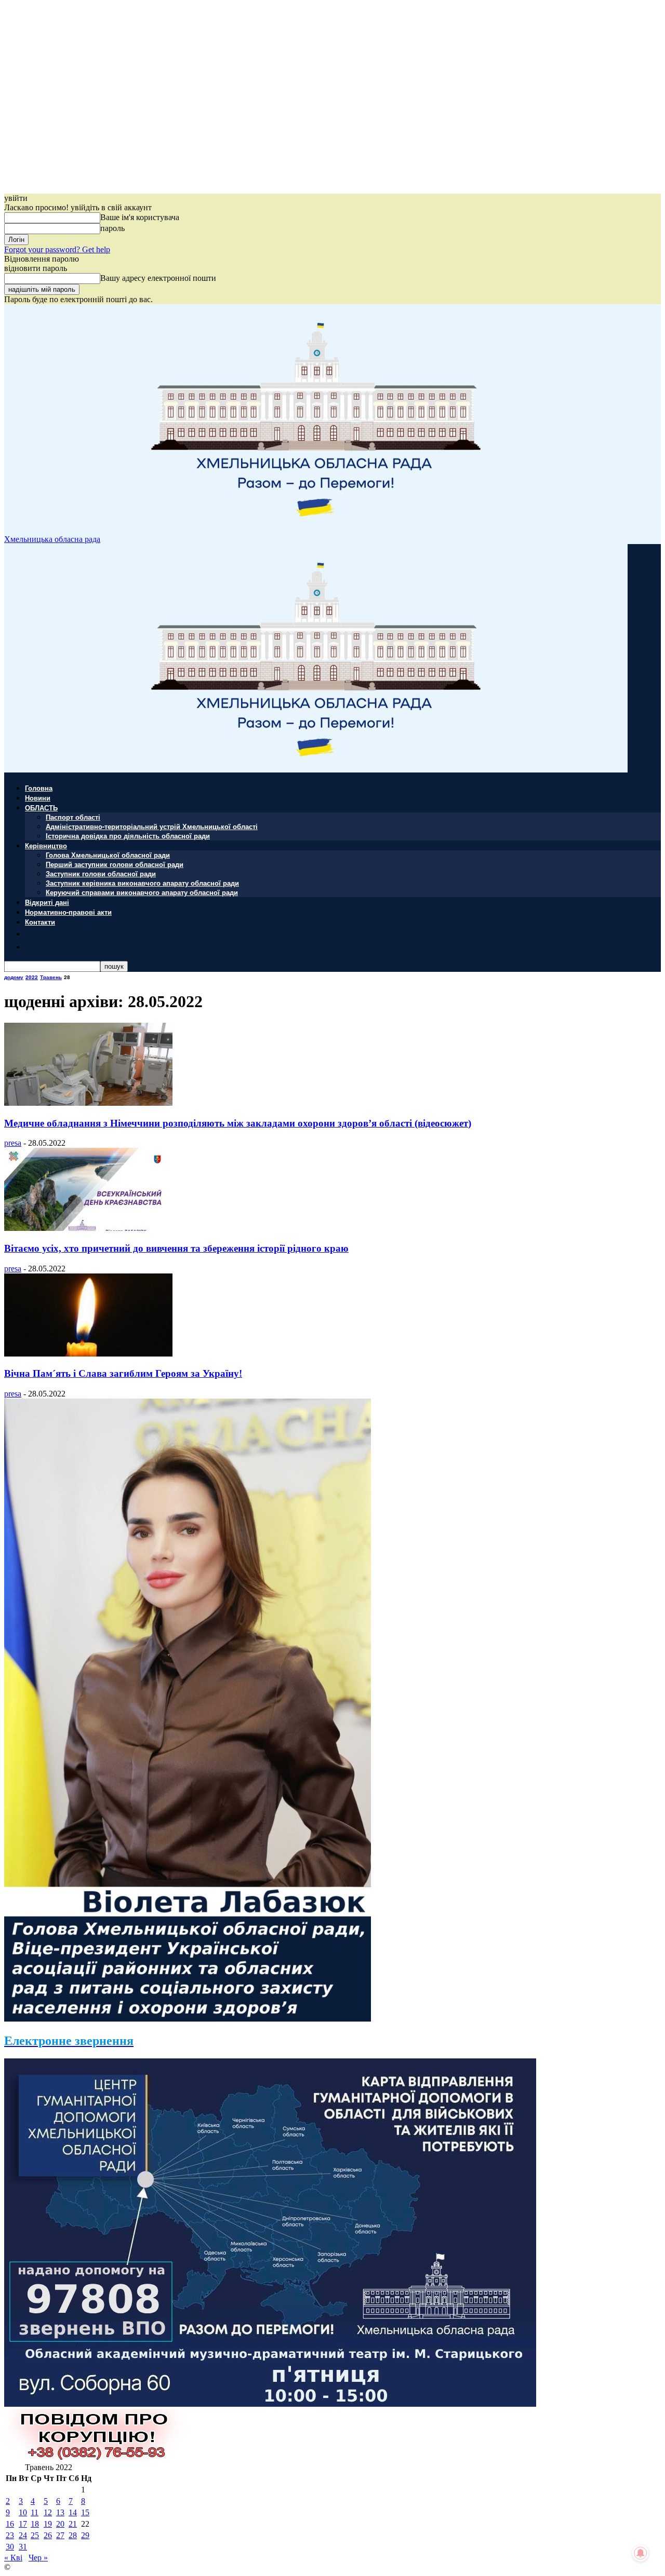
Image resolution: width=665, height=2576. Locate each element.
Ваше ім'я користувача (140, 217)
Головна (39, 788)
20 (60, 2524)
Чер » (38, 2558)
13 (60, 2512)
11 (35, 2512)
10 (23, 2512)
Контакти (40, 922)
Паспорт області (73, 817)
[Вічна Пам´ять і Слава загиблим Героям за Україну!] (88, 1354)
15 (85, 2512)
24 (23, 2535)
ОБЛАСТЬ (41, 808)
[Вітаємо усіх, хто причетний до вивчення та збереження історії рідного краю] (88, 1228)
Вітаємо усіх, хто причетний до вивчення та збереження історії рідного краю (176, 1248)
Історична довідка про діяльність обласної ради (128, 836)
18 (35, 2524)
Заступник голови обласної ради (101, 873)
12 (48, 2512)
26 (48, 2535)
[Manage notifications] (641, 2553)
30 (10, 2547)
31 (23, 2547)
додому (14, 977)
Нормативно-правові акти (68, 912)
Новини (38, 798)
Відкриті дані (47, 902)
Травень (51, 977)
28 (73, 2535)
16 (10, 2524)
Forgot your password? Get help (57, 249)
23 (10, 2535)
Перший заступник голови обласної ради (115, 864)
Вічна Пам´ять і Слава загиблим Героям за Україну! (123, 1373)
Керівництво (46, 845)
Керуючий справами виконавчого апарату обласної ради (142, 892)
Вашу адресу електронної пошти (158, 278)
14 (73, 2512)
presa (13, 1143)
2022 (32, 977)
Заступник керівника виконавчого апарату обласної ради (142, 883)
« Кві (13, 2558)
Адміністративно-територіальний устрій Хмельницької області (152, 826)
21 (73, 2524)
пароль (112, 228)
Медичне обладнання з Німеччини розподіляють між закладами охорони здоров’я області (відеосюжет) (238, 1123)
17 (23, 2524)
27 (60, 2535)
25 (35, 2535)
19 (48, 2524)
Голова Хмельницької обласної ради (108, 855)
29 (85, 2535)
